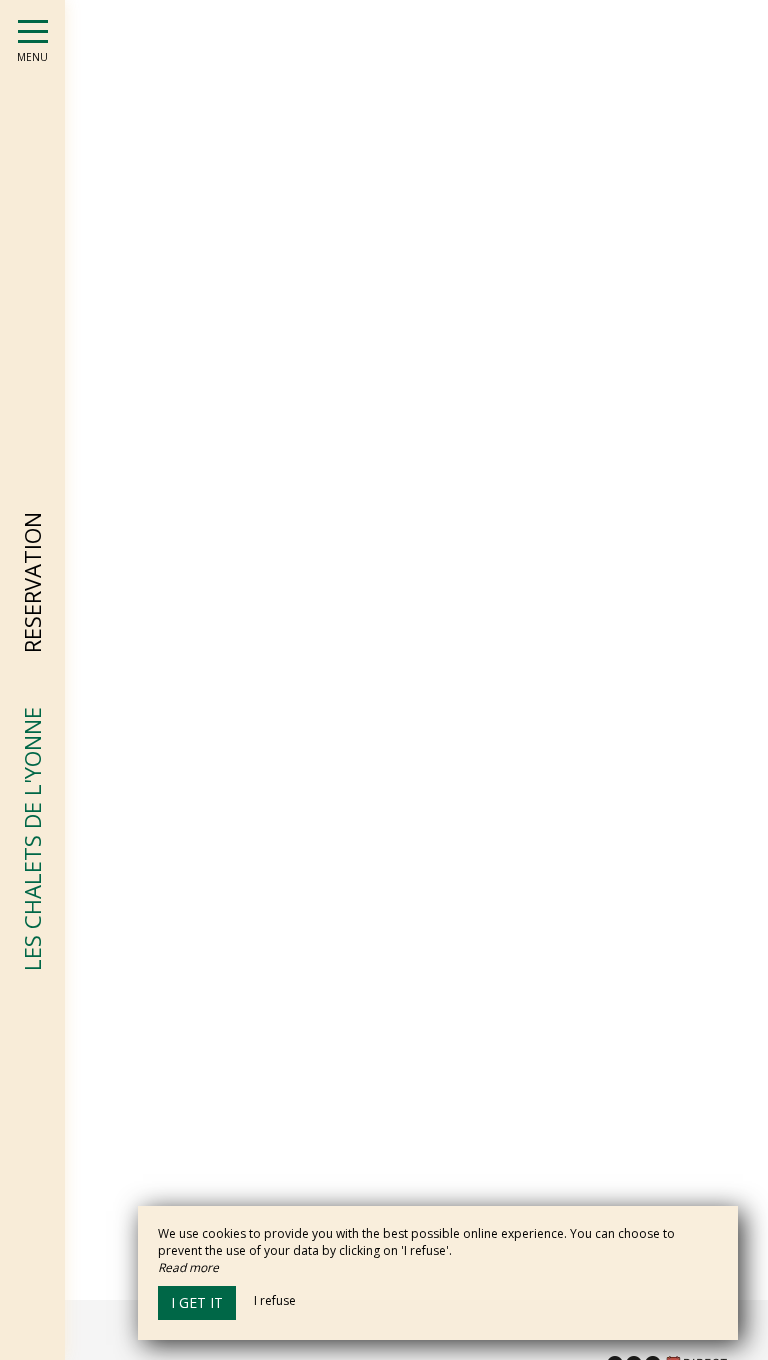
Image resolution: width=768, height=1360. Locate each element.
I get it (197, 1302)
